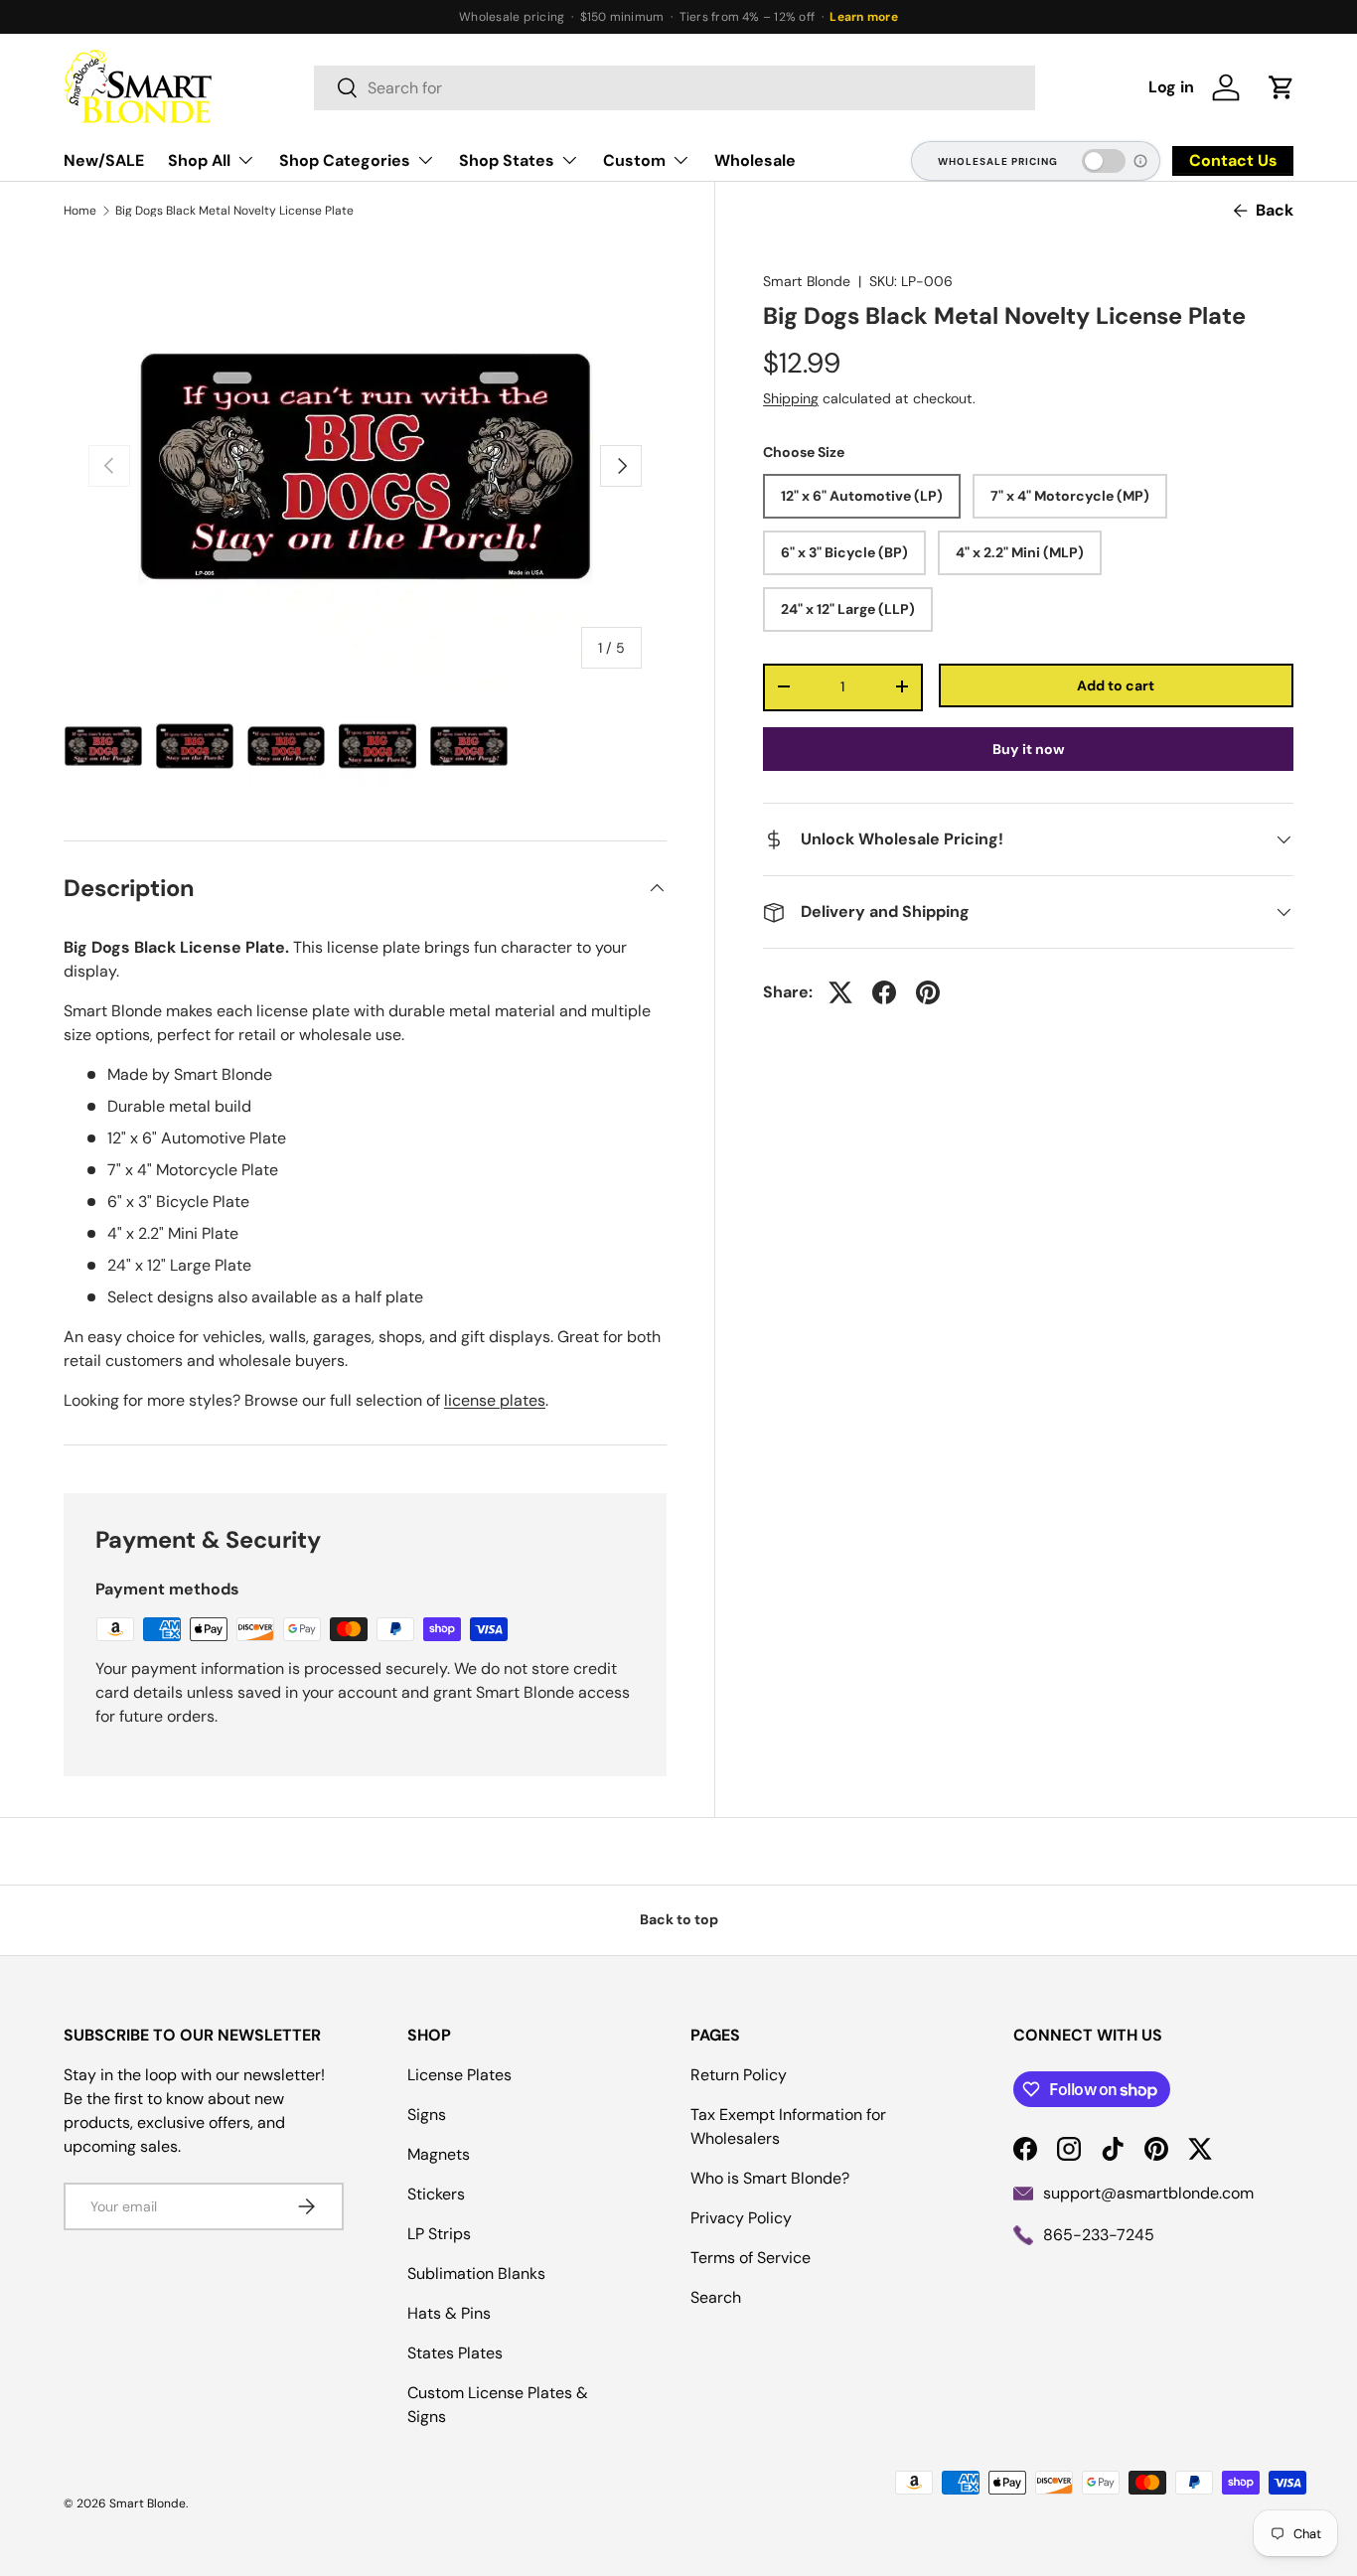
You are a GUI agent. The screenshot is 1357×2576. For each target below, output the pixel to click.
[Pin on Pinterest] (928, 992)
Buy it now (1029, 749)
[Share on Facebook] (884, 992)
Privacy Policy (741, 2218)
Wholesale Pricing (998, 161)
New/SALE (104, 160)
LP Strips (439, 2234)
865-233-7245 (1099, 2235)
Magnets (439, 2154)
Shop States (507, 160)
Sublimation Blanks (476, 2273)
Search (716, 2297)
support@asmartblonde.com (1148, 2193)
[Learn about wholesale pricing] (1141, 161)
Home (80, 211)
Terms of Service (751, 2258)
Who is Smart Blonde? (770, 2178)
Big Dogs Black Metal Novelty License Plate (234, 211)
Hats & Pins (449, 2313)
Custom (634, 160)
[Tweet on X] (840, 992)
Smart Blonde (807, 281)
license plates (495, 1400)
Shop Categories (345, 160)
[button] (1282, 87)
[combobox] (675, 88)
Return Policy (739, 2075)
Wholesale (755, 160)
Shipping (791, 398)
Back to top (679, 1919)
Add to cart (1116, 684)
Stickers (436, 2194)
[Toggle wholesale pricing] (1104, 161)
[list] (365, 466)
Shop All (199, 160)
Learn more (863, 17)
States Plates (455, 2353)
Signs (427, 2115)
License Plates (459, 2075)
